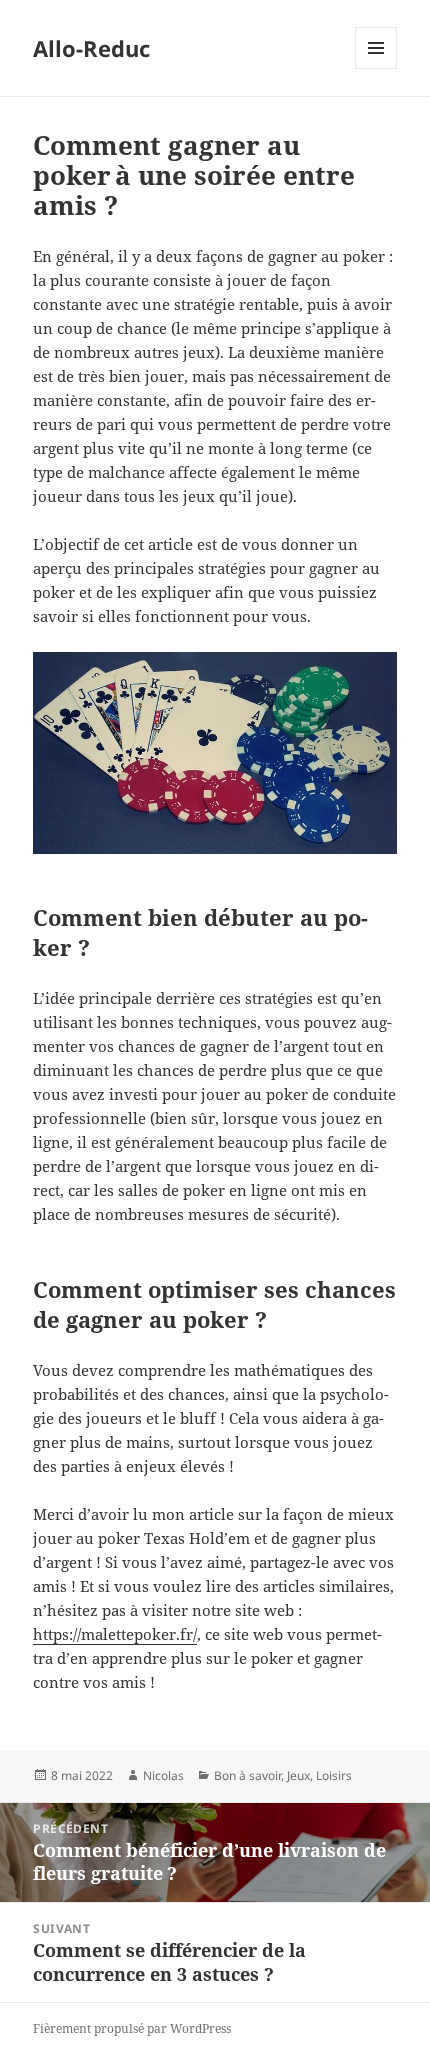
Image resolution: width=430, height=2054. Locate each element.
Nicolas (163, 1775)
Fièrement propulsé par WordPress (132, 2028)
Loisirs (334, 1775)
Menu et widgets (376, 68)
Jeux (298, 1775)
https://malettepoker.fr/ (115, 1634)
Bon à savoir (247, 1775)
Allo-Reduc (91, 48)
